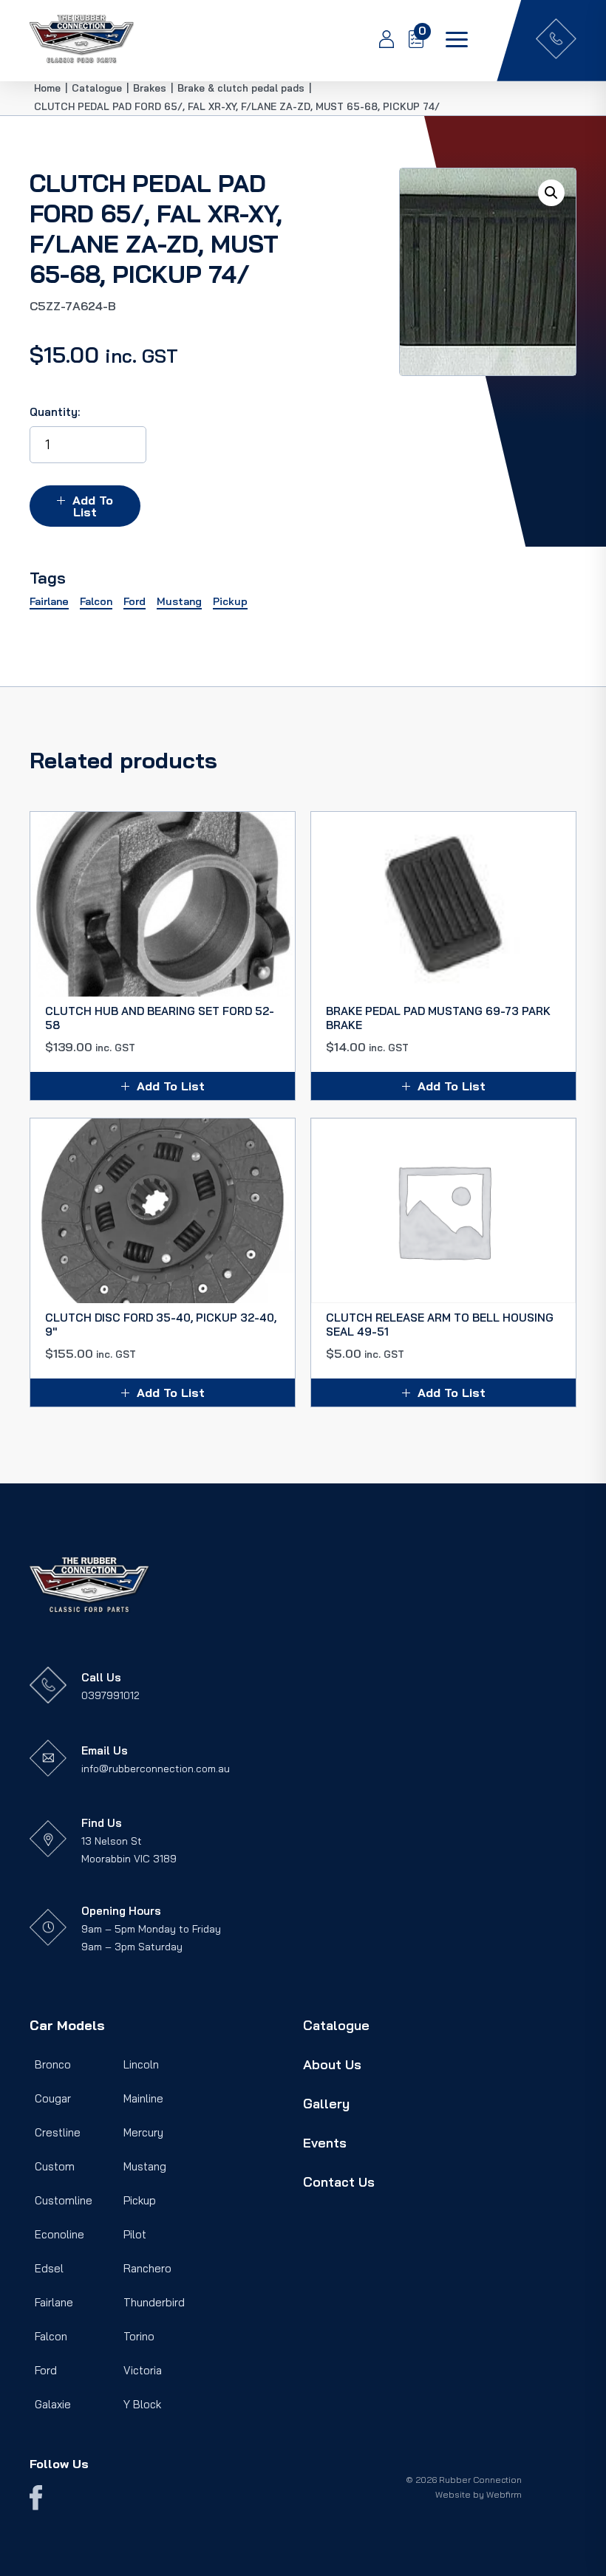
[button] (551, 193)
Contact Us (339, 2182)
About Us (332, 2064)
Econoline (59, 2234)
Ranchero (147, 2268)
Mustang (145, 2166)
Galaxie (53, 2404)
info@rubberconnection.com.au (156, 1769)
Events (325, 2143)
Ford (46, 2370)
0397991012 (110, 1695)
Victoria (143, 2370)
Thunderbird (154, 2302)
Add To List (93, 506)
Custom (55, 2166)
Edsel (49, 2268)
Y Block (142, 2404)
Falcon (51, 2336)
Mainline (143, 2098)
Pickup (140, 2200)
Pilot (135, 2234)
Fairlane (54, 2302)
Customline (64, 2200)
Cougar (53, 2098)
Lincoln (141, 2064)
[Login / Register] (379, 41)
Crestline (58, 2132)
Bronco (53, 2064)
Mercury (143, 2132)
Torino (139, 2336)
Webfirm (504, 2494)
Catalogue (336, 2025)
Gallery (326, 2104)
